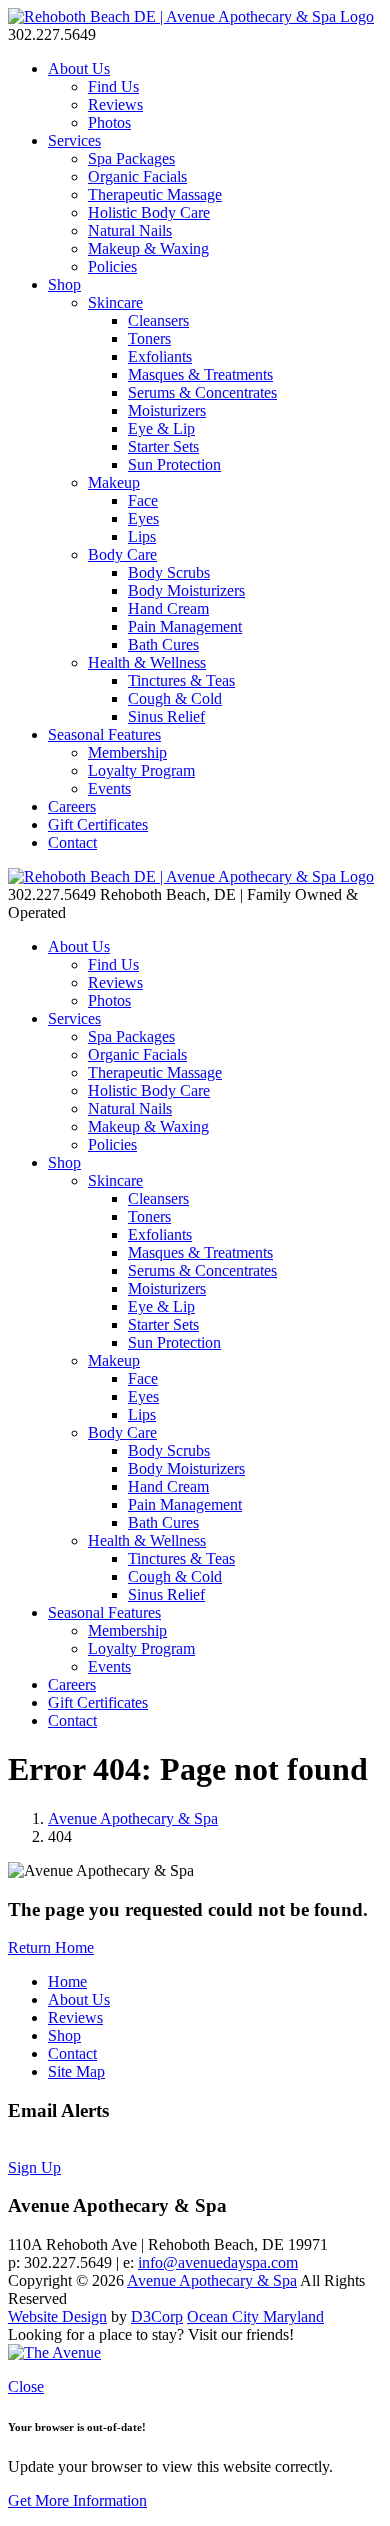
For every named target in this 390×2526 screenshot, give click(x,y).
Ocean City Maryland (255, 2316)
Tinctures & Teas (181, 680)
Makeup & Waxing (148, 248)
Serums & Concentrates (202, 392)
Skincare (115, 302)
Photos (109, 122)
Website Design (57, 2316)
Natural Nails (130, 230)
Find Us (113, 86)
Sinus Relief (166, 716)
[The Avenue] (54, 2352)
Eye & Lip (161, 428)
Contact (72, 842)
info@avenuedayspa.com (218, 2262)
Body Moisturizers (186, 590)
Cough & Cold (175, 698)
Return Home (51, 1947)
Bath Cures (163, 644)
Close (26, 2386)
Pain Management (185, 626)
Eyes (143, 518)
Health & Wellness (147, 662)
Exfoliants (160, 356)
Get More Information (77, 2500)
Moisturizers (167, 410)
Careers (72, 806)
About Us (79, 68)
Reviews (115, 104)
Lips (142, 536)
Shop (64, 284)
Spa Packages (131, 158)
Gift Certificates (98, 824)
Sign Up (34, 2167)
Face (143, 500)
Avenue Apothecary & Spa (133, 1818)
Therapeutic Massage (155, 194)
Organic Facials (137, 176)
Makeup (114, 482)
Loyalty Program (141, 770)
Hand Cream (168, 608)
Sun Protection (174, 464)
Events (109, 788)
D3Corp (157, 2316)
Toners (149, 338)
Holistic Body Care (149, 212)
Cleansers (158, 320)
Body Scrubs (169, 572)
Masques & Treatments (200, 374)
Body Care (122, 554)
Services (74, 140)
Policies (112, 266)
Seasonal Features (104, 734)
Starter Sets (163, 446)
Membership (127, 752)
